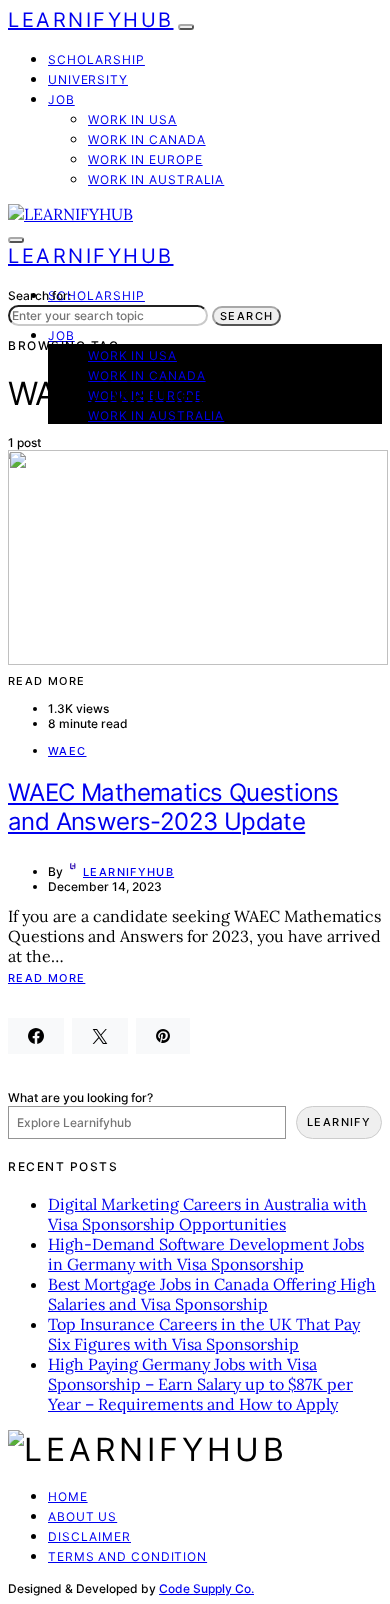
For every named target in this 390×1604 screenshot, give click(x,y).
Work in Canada (147, 139)
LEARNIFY (339, 1122)
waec (67, 751)
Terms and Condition (127, 1556)
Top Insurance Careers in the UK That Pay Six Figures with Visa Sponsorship (204, 1334)
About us (82, 1516)
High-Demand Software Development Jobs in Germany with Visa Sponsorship (206, 1254)
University (88, 79)
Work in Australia (156, 179)
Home (68, 1496)
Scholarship (96, 59)
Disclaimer (89, 1536)
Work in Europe (145, 159)
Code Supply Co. (206, 1588)
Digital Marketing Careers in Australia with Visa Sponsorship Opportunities (207, 1214)
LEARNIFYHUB (91, 20)
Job (61, 99)
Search (246, 316)
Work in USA (132, 119)
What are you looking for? (80, 1097)
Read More (46, 978)
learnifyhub (128, 872)
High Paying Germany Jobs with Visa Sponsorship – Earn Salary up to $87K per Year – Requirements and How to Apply (200, 1384)
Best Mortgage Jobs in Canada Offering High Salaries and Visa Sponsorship (212, 1294)
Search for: (39, 295)
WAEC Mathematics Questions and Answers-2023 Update (173, 807)
